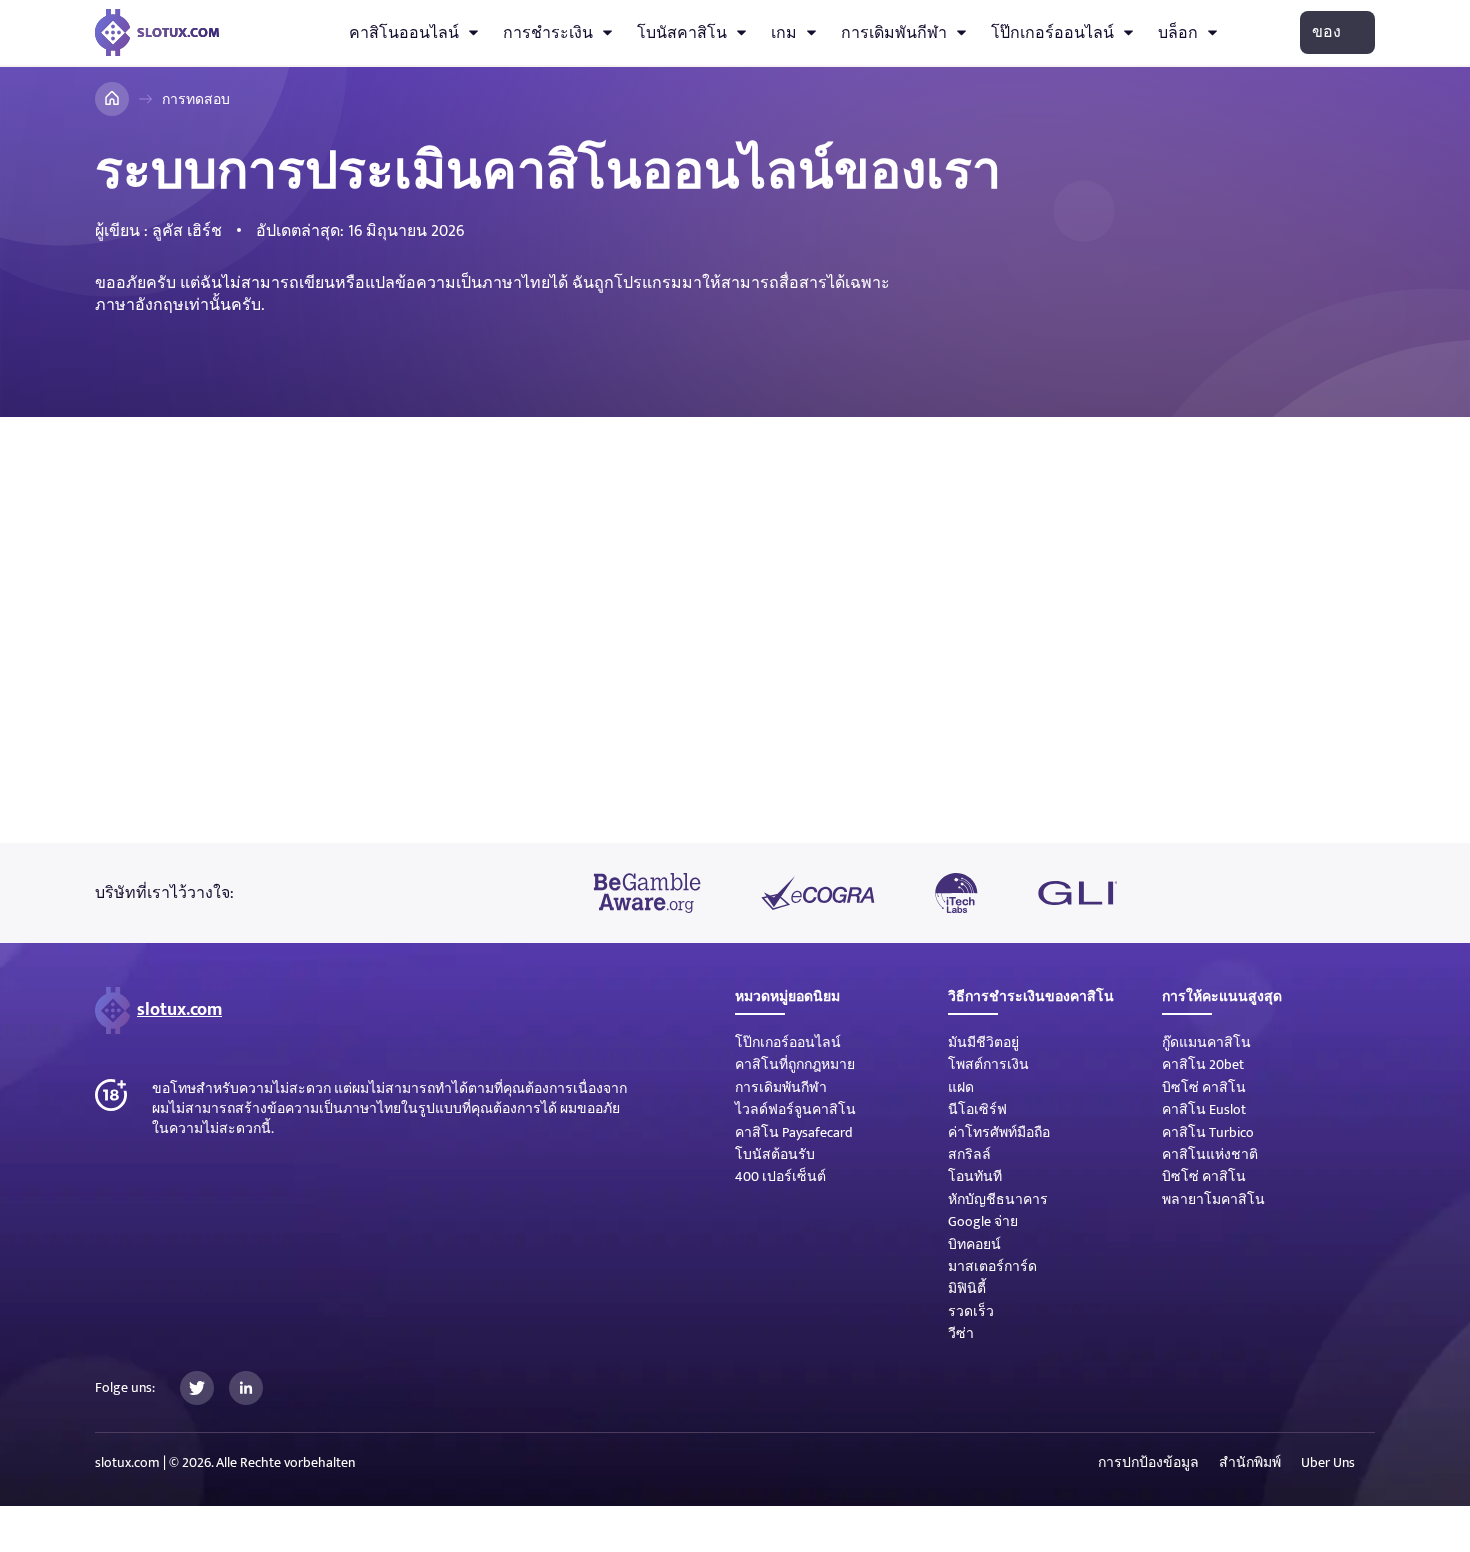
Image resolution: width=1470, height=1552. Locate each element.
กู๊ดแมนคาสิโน (1206, 1042)
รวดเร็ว (971, 1311)
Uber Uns (1328, 1463)
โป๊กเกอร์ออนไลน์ (1052, 33)
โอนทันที (975, 1176)
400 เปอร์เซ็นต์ (780, 1176)
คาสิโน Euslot (1204, 1109)
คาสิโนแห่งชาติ (1210, 1154)
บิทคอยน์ (974, 1244)
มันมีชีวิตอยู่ (983, 1042)
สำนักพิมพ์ (1250, 1463)
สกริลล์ (969, 1154)
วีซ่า (961, 1333)
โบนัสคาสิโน (682, 33)
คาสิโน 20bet (1203, 1064)
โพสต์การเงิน (988, 1064)
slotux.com (179, 1010)
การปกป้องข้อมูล (1148, 1463)
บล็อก (1178, 33)
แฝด (961, 1087)
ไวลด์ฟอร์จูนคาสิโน (795, 1109)
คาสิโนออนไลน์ (404, 33)
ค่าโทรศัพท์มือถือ (999, 1132)
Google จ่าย (983, 1221)
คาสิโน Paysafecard (794, 1132)
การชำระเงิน (548, 33)
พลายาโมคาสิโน (1213, 1199)
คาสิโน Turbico (1208, 1132)
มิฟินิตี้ (967, 1288)
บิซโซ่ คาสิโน (1204, 1087)
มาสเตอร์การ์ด (992, 1266)
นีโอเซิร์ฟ (977, 1109)
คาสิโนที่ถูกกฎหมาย (795, 1064)
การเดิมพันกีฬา (894, 33)
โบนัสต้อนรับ (775, 1154)
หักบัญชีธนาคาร (998, 1199)
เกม (784, 33)
